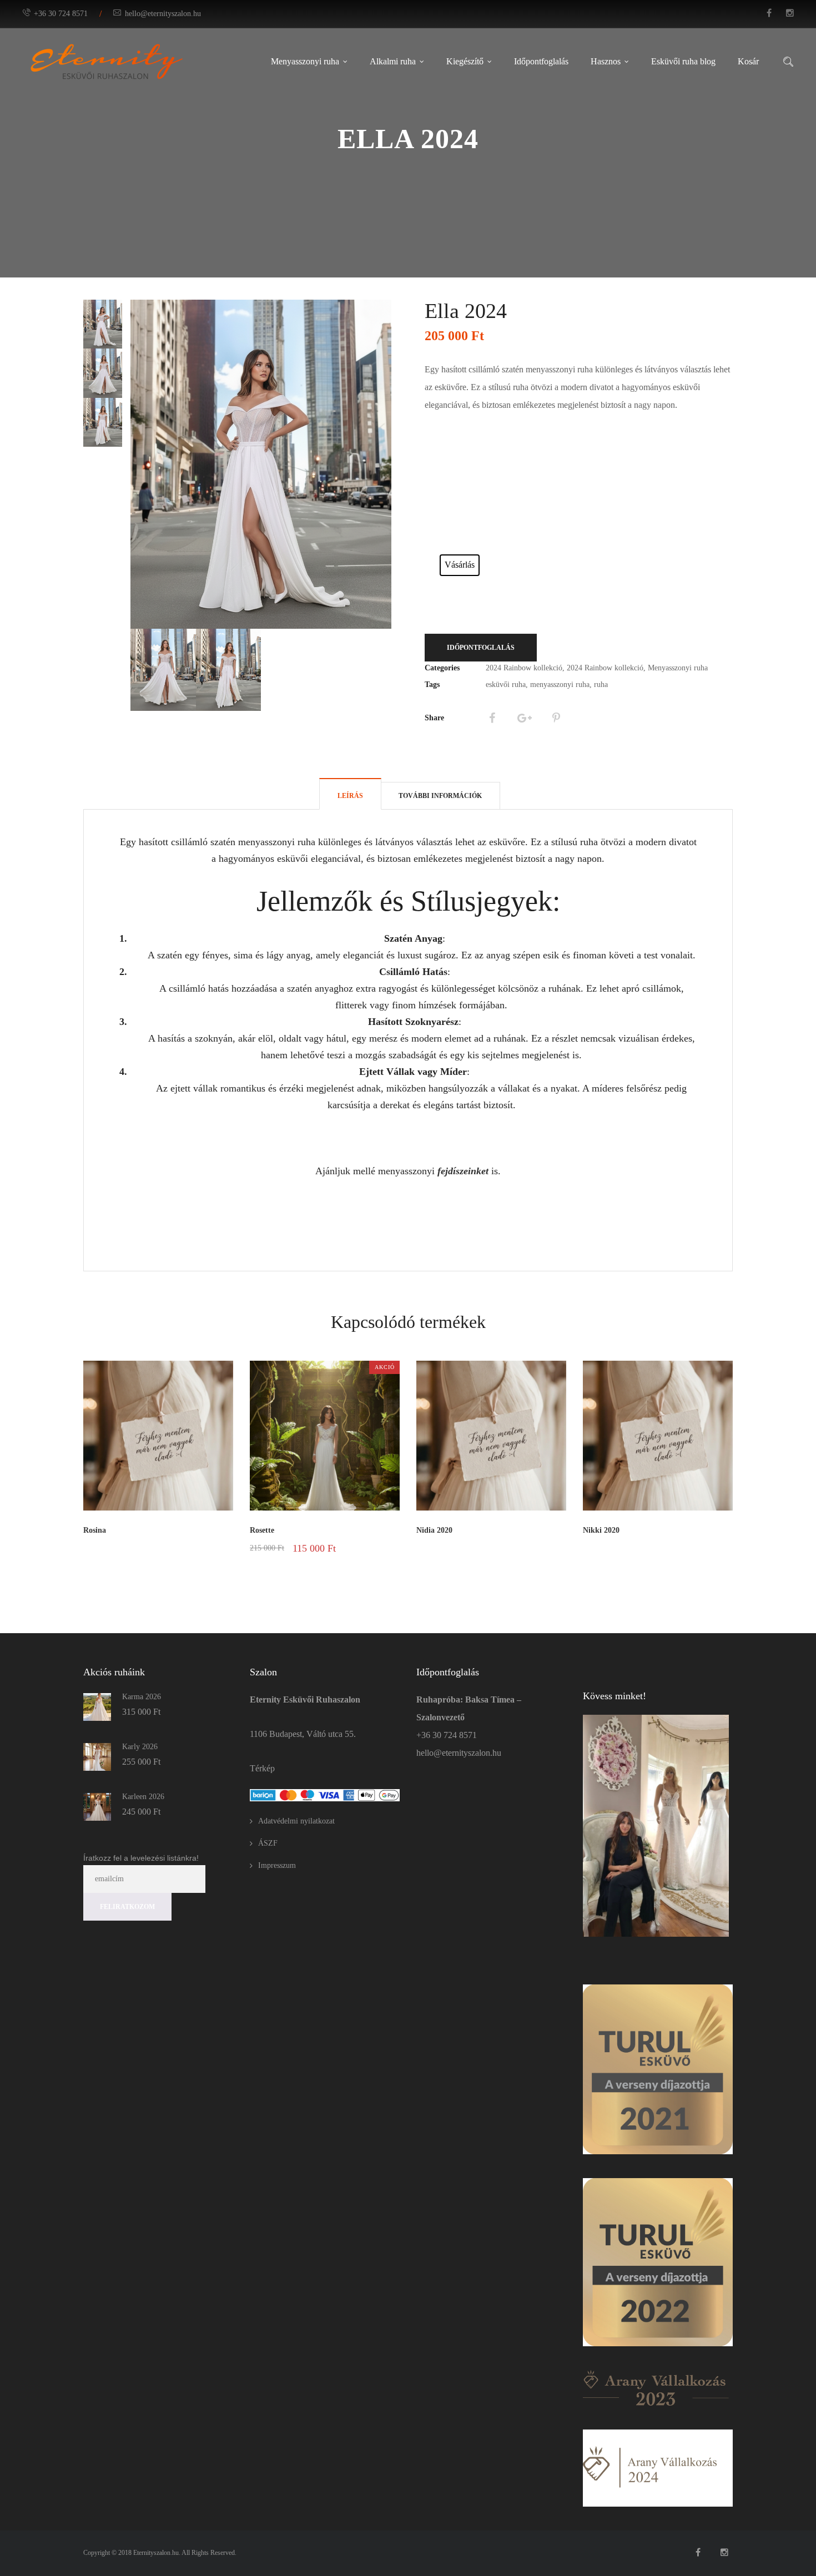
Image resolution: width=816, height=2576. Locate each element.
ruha (601, 685)
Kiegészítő (465, 61)
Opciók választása (363, 1562)
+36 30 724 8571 (61, 14)
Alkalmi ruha (393, 61)
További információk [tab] (440, 796)
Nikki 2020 (601, 1530)
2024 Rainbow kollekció (524, 668)
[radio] (460, 565)
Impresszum (277, 1865)
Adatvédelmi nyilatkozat (296, 1821)
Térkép (262, 1768)
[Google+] (524, 718)
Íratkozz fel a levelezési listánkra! (141, 1858)
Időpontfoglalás (541, 61)
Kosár (748, 61)
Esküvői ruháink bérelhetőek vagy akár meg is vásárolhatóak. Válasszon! (462, 542)
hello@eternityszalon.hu (163, 14)
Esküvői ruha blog (683, 61)
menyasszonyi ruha (560, 685)
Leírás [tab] (350, 796)
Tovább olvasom (203, 1548)
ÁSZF (268, 1843)
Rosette (262, 1530)
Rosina (95, 1530)
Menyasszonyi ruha (305, 61)
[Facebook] (492, 718)
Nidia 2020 (434, 1530)
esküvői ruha (506, 685)
